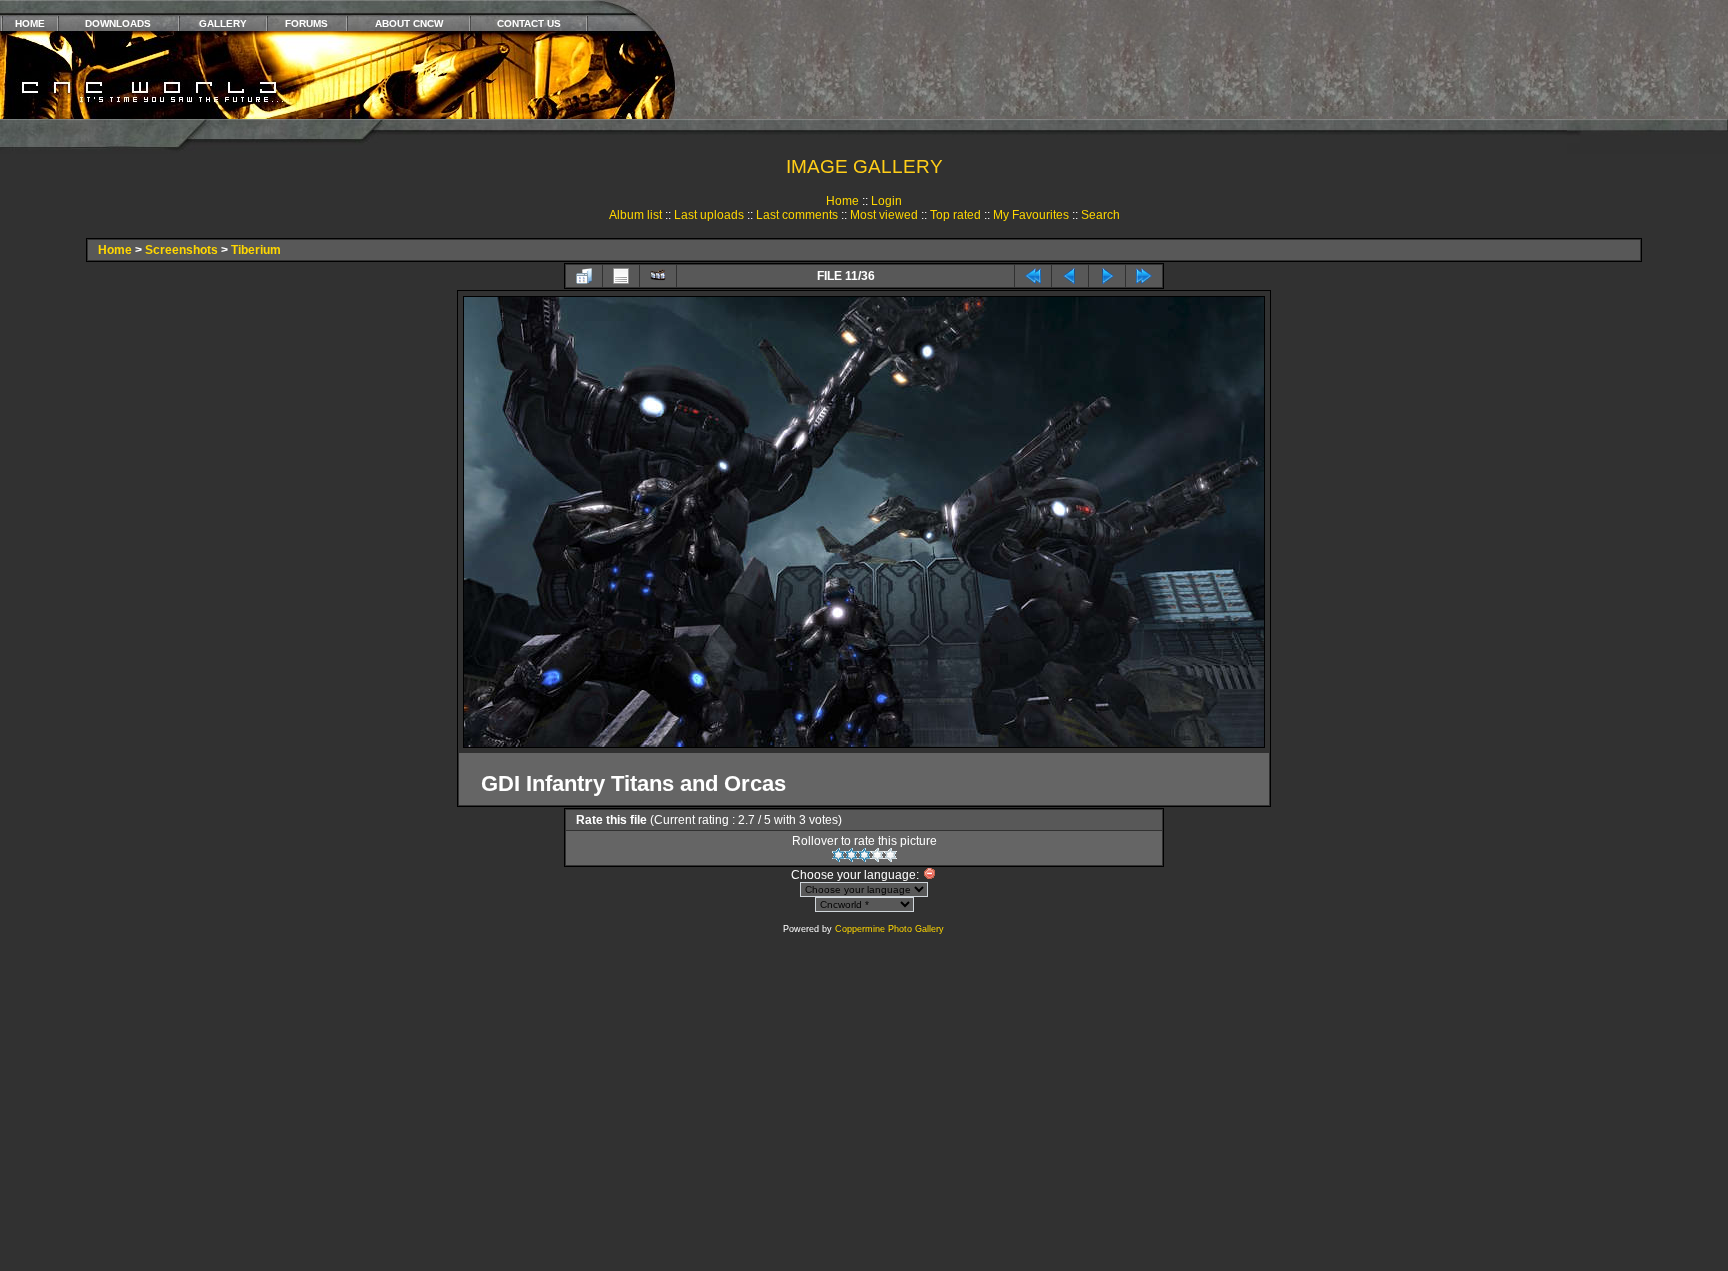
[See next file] (1107, 276)
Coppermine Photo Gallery (889, 929)
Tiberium (256, 250)
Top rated (955, 215)
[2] (851, 855)
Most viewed (884, 215)
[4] (877, 855)
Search (1100, 215)
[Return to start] (1033, 276)
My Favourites (1031, 215)
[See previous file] (1070, 276)
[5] (890, 855)
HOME (30, 23)
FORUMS (306, 23)
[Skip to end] (1144, 276)
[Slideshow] (658, 276)
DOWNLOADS (118, 23)
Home (842, 201)
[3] (864, 855)
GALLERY (223, 23)
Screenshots (181, 250)
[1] (838, 855)
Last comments (797, 215)
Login (886, 201)
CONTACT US (529, 23)
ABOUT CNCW (409, 23)
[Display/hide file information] (621, 276)
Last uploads (709, 215)
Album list (635, 215)
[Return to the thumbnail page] (584, 276)
